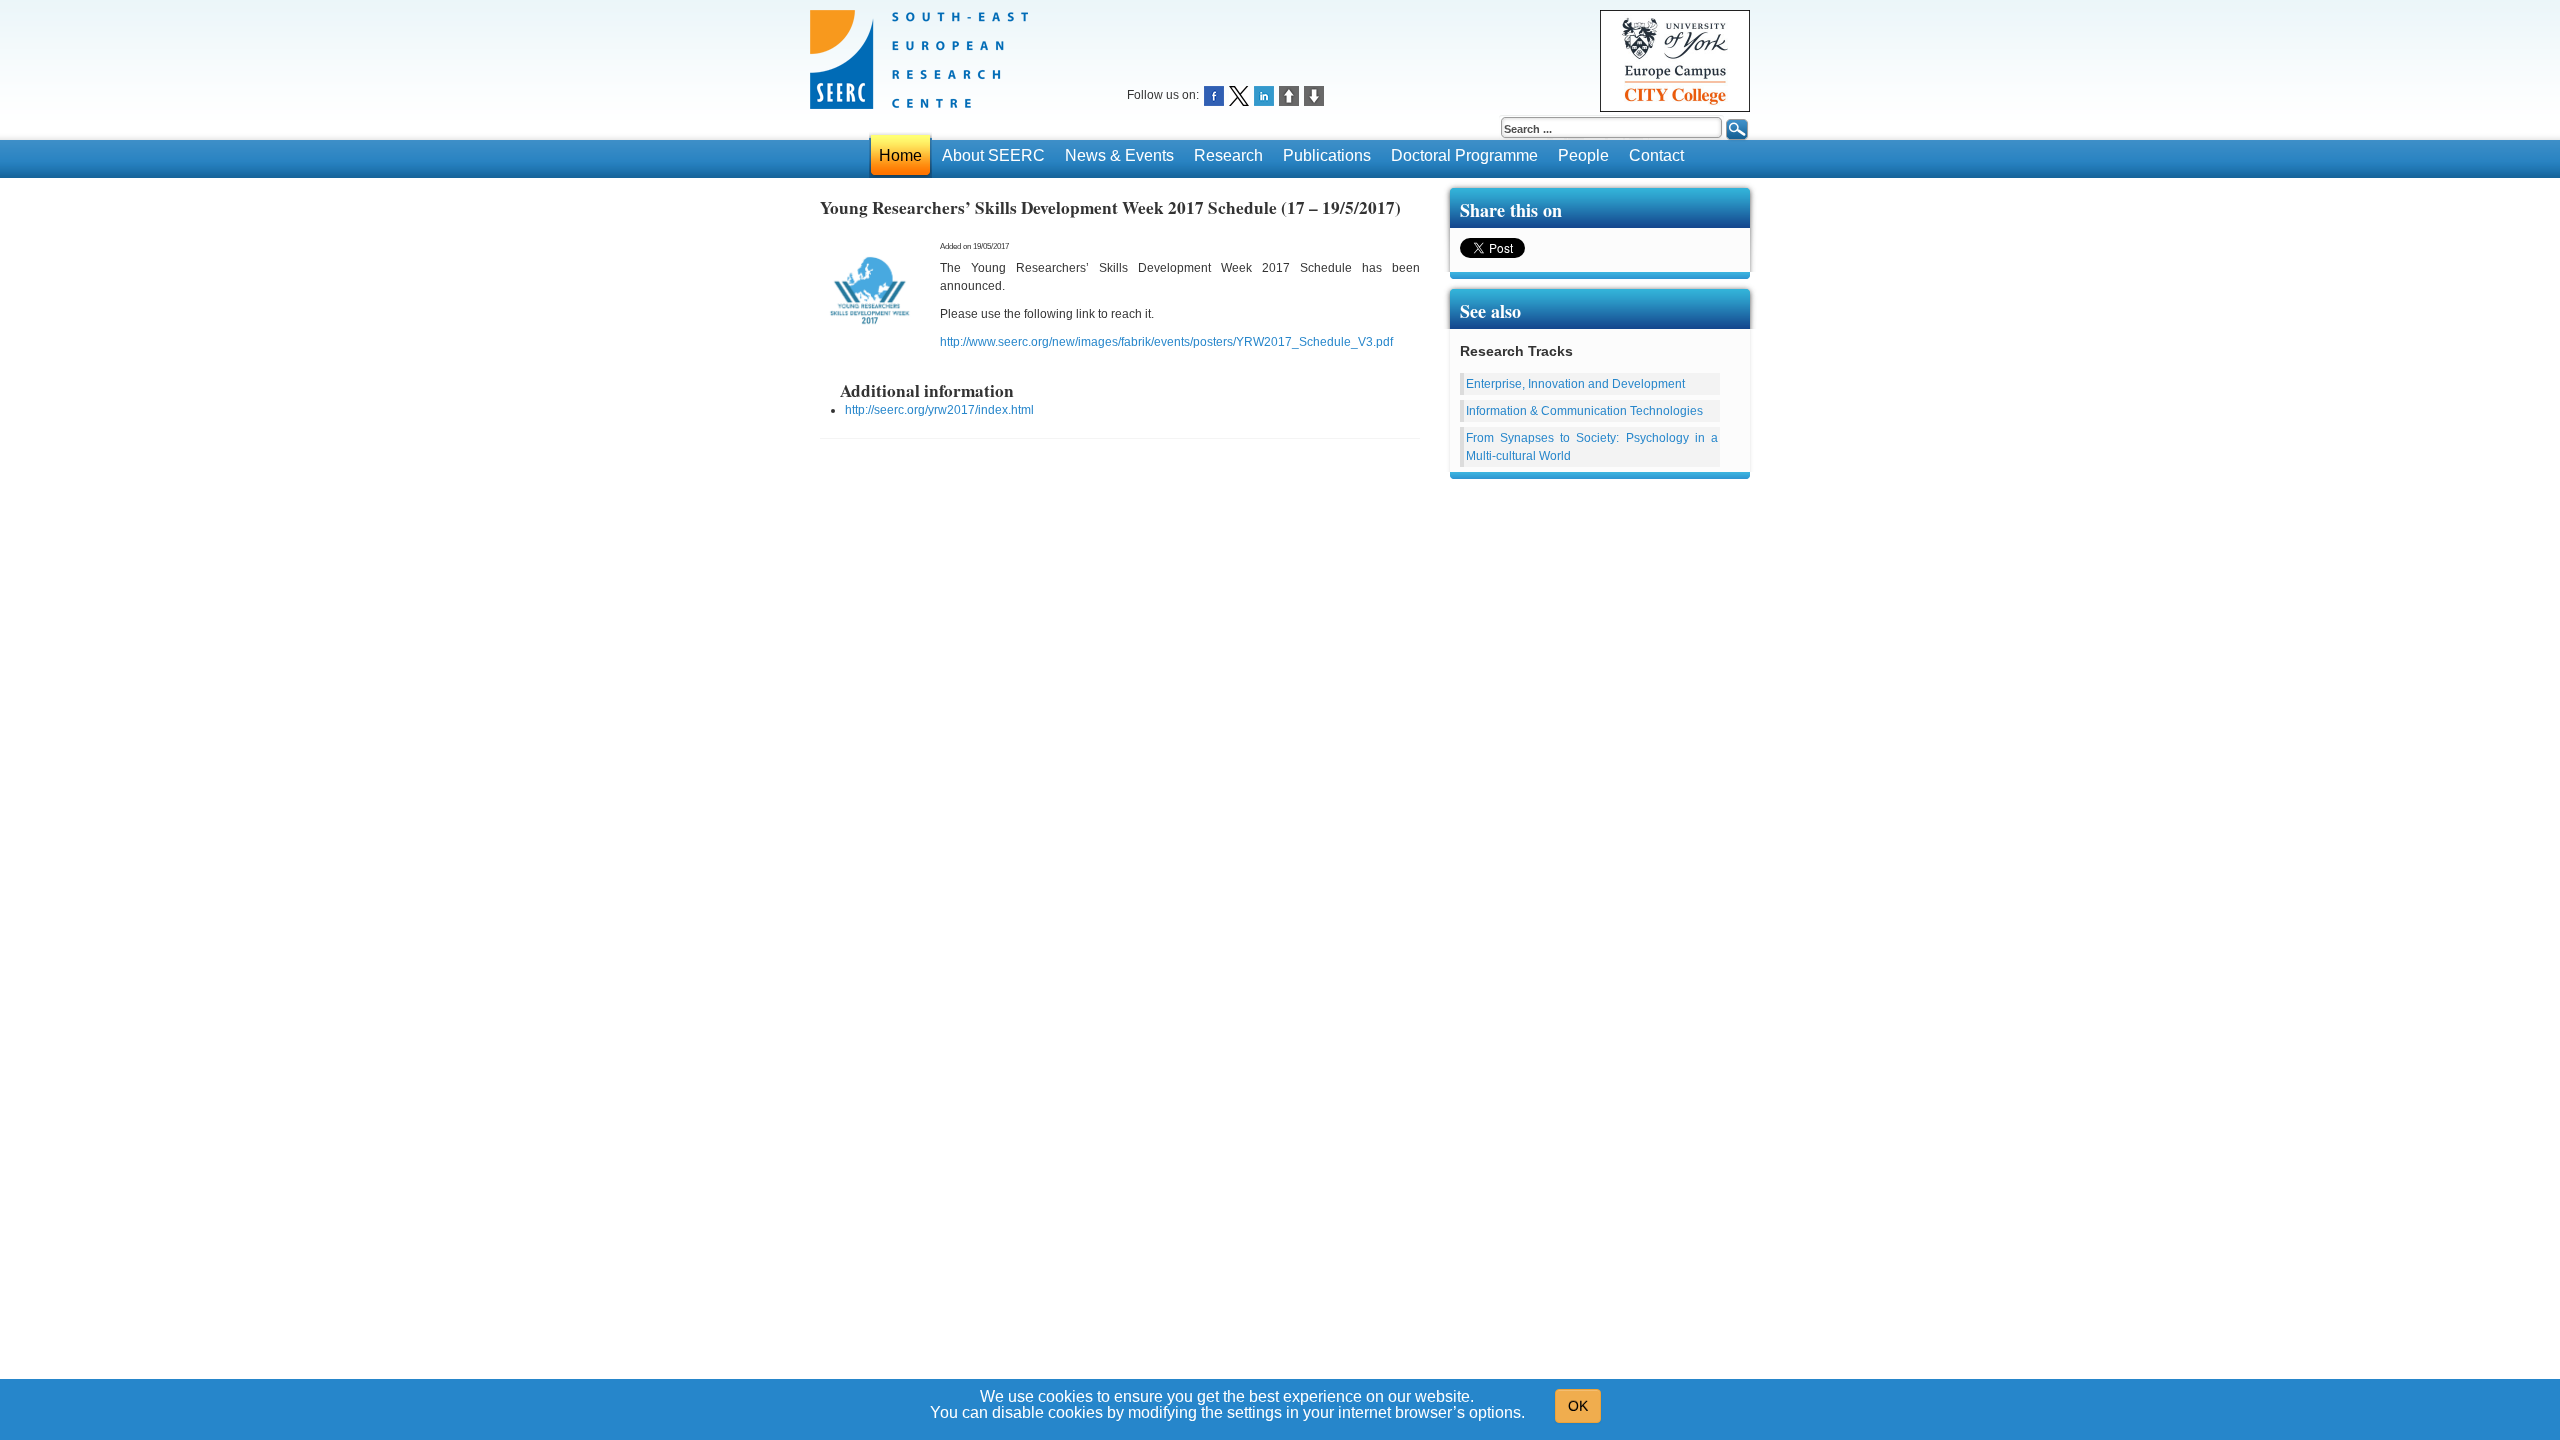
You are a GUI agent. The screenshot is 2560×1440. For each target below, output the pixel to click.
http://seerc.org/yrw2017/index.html (939, 410)
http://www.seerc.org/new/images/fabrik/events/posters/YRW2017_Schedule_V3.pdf (1166, 342)
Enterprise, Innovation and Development (1575, 384)
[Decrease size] (1314, 94)
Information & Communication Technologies (1584, 411)
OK (1578, 1406)
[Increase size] (1289, 94)
